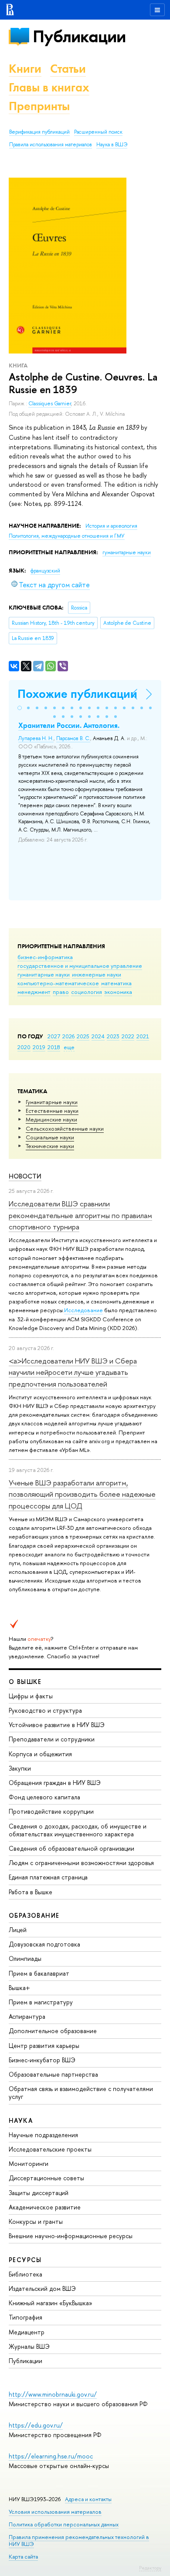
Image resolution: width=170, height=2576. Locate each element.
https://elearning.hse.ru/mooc (51, 2456)
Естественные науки (52, 1111)
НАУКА (21, 2120)
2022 (128, 1036)
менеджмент (34, 992)
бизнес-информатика (45, 957)
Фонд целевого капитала (44, 1797)
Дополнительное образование (53, 2031)
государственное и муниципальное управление (80, 966)
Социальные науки (50, 1137)
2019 (39, 1047)
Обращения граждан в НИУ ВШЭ (55, 1783)
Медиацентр (27, 2332)
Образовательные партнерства (53, 2074)
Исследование (83, 1310)
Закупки (20, 1768)
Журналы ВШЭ (29, 2346)
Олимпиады (25, 1958)
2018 (54, 1047)
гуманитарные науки (44, 974)
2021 (143, 1036)
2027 (54, 1036)
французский (45, 571)
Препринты (39, 106)
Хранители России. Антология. (69, 725)
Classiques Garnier (50, 404)
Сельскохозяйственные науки (65, 1128)
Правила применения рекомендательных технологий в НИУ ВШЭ (79, 2541)
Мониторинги (29, 2164)
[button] (20, 708)
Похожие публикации (77, 694)
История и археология (111, 526)
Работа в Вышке (31, 1892)
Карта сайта (23, 2557)
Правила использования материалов (51, 145)
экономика (118, 992)
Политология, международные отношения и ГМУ (67, 536)
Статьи (68, 69)
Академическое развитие (45, 2207)
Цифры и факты (31, 1696)
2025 (83, 1036)
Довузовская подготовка (44, 1944)
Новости (25, 1176)
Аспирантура (27, 2016)
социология (87, 992)
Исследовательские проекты (50, 2149)
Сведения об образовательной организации (71, 1848)
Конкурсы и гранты (36, 2221)
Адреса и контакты (88, 2499)
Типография (25, 2317)
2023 (113, 1036)
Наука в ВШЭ (112, 145)
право (61, 992)
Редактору (150, 2568)
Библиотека (25, 2274)
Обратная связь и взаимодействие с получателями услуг (81, 2093)
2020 (24, 1047)
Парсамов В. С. (73, 738)
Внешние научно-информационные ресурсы (71, 2236)
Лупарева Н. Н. (36, 738)
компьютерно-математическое (58, 983)
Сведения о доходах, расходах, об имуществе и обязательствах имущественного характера (78, 1830)
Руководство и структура (45, 1710)
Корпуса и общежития (40, 1754)
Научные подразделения (43, 2135)
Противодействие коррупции (51, 1811)
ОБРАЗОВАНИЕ (34, 1915)
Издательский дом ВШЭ (42, 2288)
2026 (68, 1036)
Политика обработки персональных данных (64, 2524)
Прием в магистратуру (41, 2002)
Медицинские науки (51, 1119)
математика (116, 983)
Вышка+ (19, 1988)
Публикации (79, 36)
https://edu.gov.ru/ (36, 2425)
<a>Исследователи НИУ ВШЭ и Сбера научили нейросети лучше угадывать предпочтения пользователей (73, 1372)
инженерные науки (97, 974)
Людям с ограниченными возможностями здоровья (81, 1863)
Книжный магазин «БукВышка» (51, 2303)
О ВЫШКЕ (25, 1682)
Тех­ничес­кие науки (50, 1146)
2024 (98, 1036)
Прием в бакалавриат (39, 1973)
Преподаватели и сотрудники (52, 1739)
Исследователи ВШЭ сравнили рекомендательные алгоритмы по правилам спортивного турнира (80, 1215)
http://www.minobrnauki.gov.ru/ (53, 2394)
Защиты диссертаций (39, 2193)
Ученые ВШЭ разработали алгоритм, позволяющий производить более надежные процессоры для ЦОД (82, 1494)
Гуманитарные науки (52, 1102)
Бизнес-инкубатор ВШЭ (42, 2060)
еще (69, 1047)
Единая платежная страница (48, 1877)
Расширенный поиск (98, 132)
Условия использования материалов (55, 2512)
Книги (25, 69)
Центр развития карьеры (44, 2046)
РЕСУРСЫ (25, 2260)
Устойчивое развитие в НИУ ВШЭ (57, 1725)
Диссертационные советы (46, 2178)
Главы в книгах (49, 87)
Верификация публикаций (39, 132)
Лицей (18, 1930)
